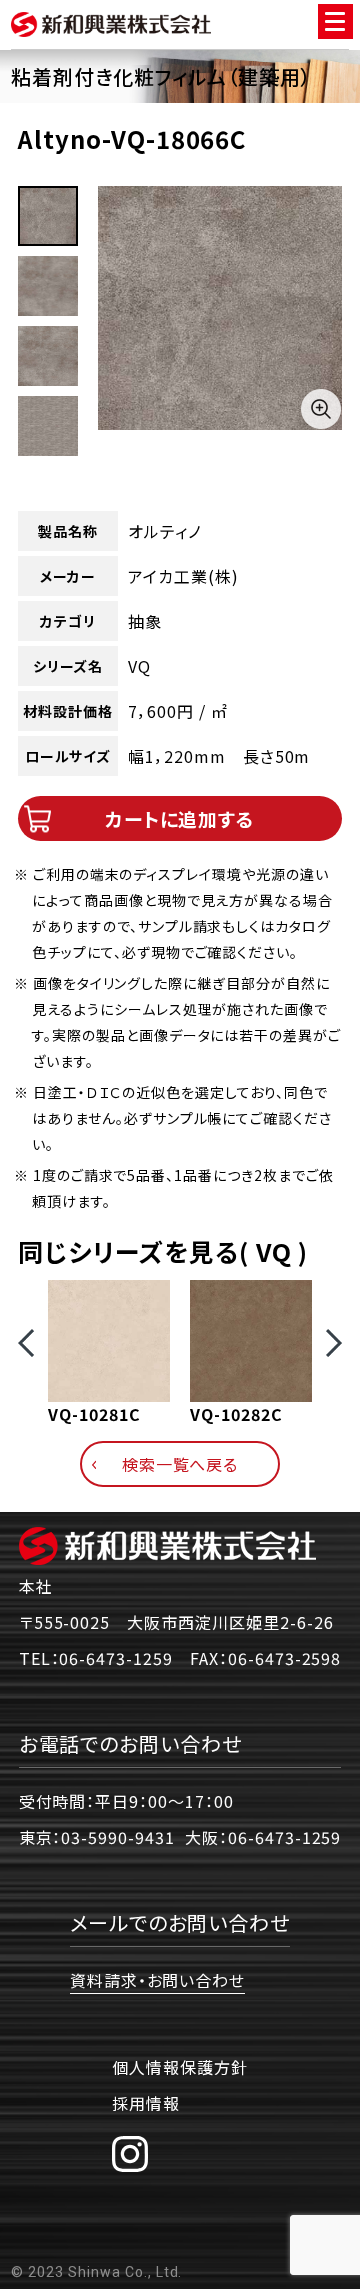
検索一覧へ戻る (180, 1464)
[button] (26, 1343)
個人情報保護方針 (180, 2067)
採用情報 (146, 2103)
